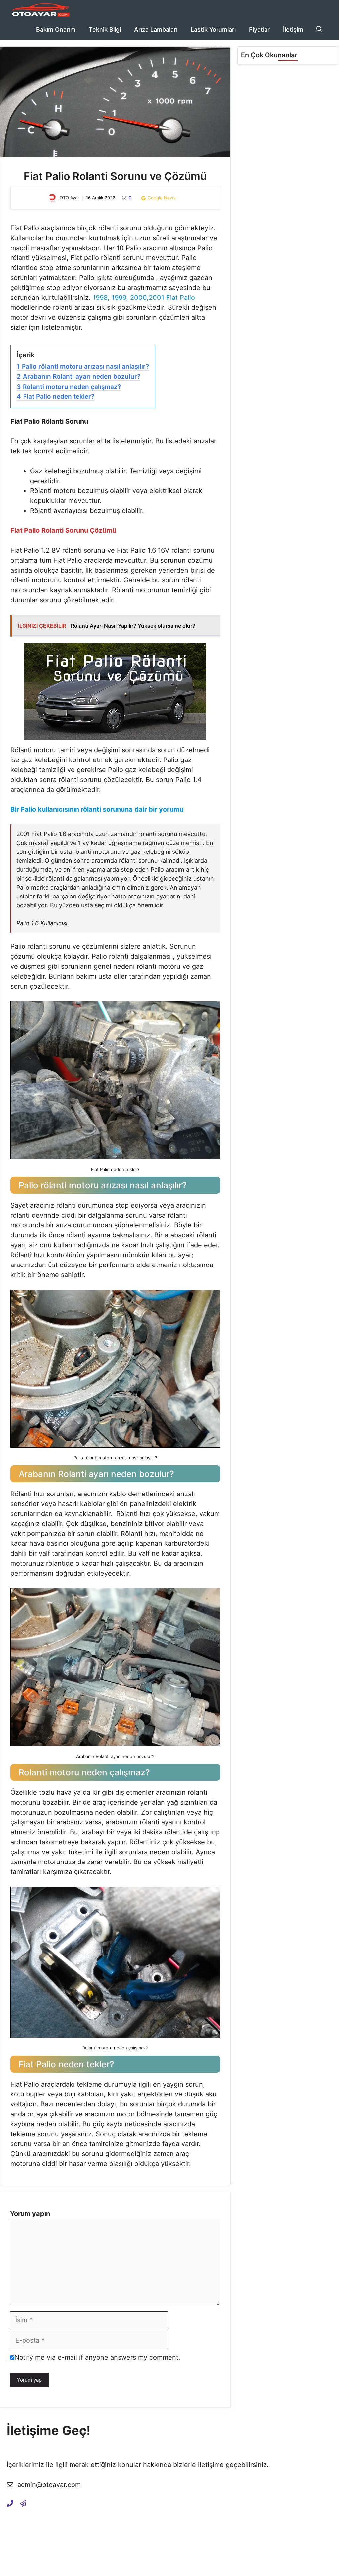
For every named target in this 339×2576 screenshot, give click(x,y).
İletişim (293, 30)
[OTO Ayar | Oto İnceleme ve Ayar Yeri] (40, 10)
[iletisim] (10, 2503)
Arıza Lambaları (156, 30)
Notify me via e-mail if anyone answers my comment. (97, 2357)
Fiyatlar (259, 30)
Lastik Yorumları (213, 30)
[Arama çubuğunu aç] (319, 30)
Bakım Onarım (56, 30)
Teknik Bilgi (105, 30)
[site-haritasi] (23, 2503)
